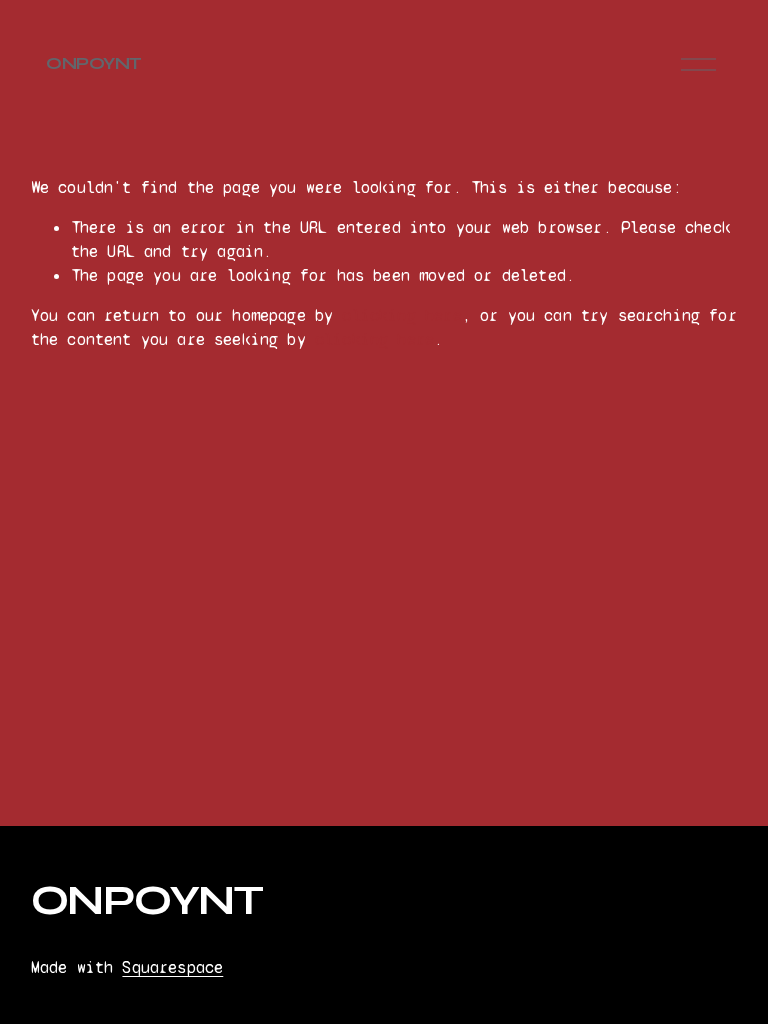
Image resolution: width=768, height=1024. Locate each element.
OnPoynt (93, 63)
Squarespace (172, 967)
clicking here (401, 315)
